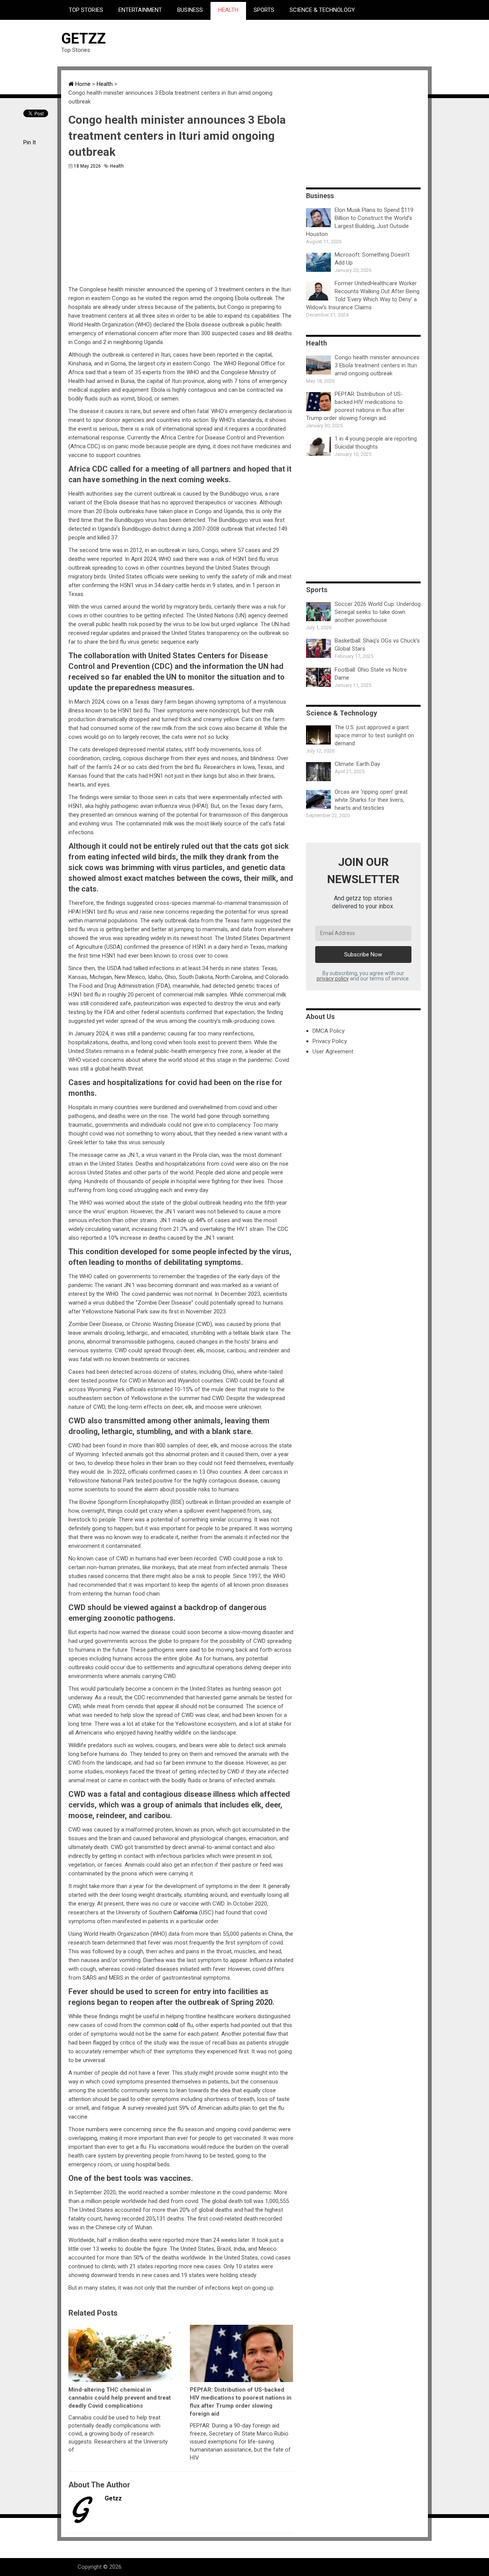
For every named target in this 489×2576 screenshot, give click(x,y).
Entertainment (140, 10)
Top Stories (86, 10)
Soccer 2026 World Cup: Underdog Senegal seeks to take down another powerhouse (378, 612)
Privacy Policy (330, 1041)
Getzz (83, 39)
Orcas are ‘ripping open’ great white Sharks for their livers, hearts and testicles (371, 800)
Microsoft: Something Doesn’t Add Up (372, 259)
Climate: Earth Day (357, 764)
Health (228, 10)
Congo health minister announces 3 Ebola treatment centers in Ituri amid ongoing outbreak (377, 365)
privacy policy (333, 979)
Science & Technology (322, 10)
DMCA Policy (329, 1031)
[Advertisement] (289, 43)
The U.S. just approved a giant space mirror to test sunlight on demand (374, 735)
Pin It (30, 142)
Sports (264, 10)
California (185, 1912)
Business (190, 10)
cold (173, 2025)
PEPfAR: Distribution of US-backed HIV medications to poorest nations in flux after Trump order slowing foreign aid (355, 406)
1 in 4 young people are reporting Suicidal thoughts (376, 443)
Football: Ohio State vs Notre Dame (371, 674)
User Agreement (333, 1051)
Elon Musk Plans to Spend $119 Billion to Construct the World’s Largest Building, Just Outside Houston (360, 222)
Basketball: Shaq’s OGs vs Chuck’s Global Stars (377, 645)
